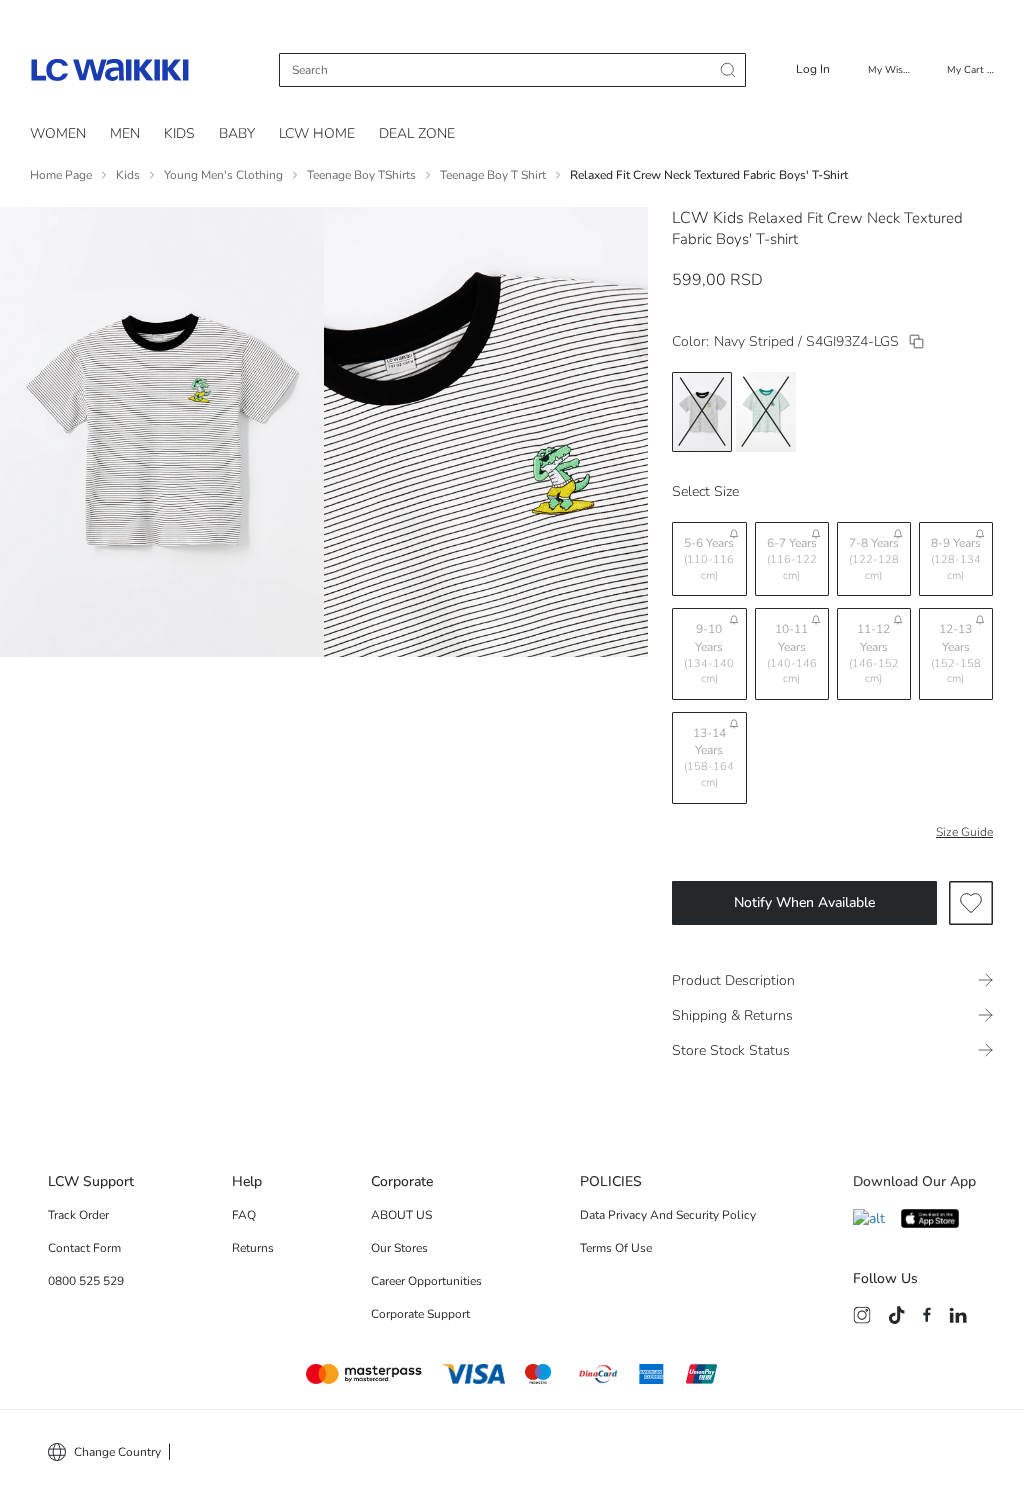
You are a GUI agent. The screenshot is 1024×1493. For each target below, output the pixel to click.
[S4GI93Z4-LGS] (916, 341)
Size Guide (964, 832)
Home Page (61, 175)
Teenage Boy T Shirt (493, 175)
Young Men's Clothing (223, 175)
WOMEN (58, 133)
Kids (128, 175)
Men (125, 133)
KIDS (179, 133)
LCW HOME (317, 133)
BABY (237, 133)
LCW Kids (708, 218)
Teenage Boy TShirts (361, 175)
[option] (702, 412)
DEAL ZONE (417, 133)
